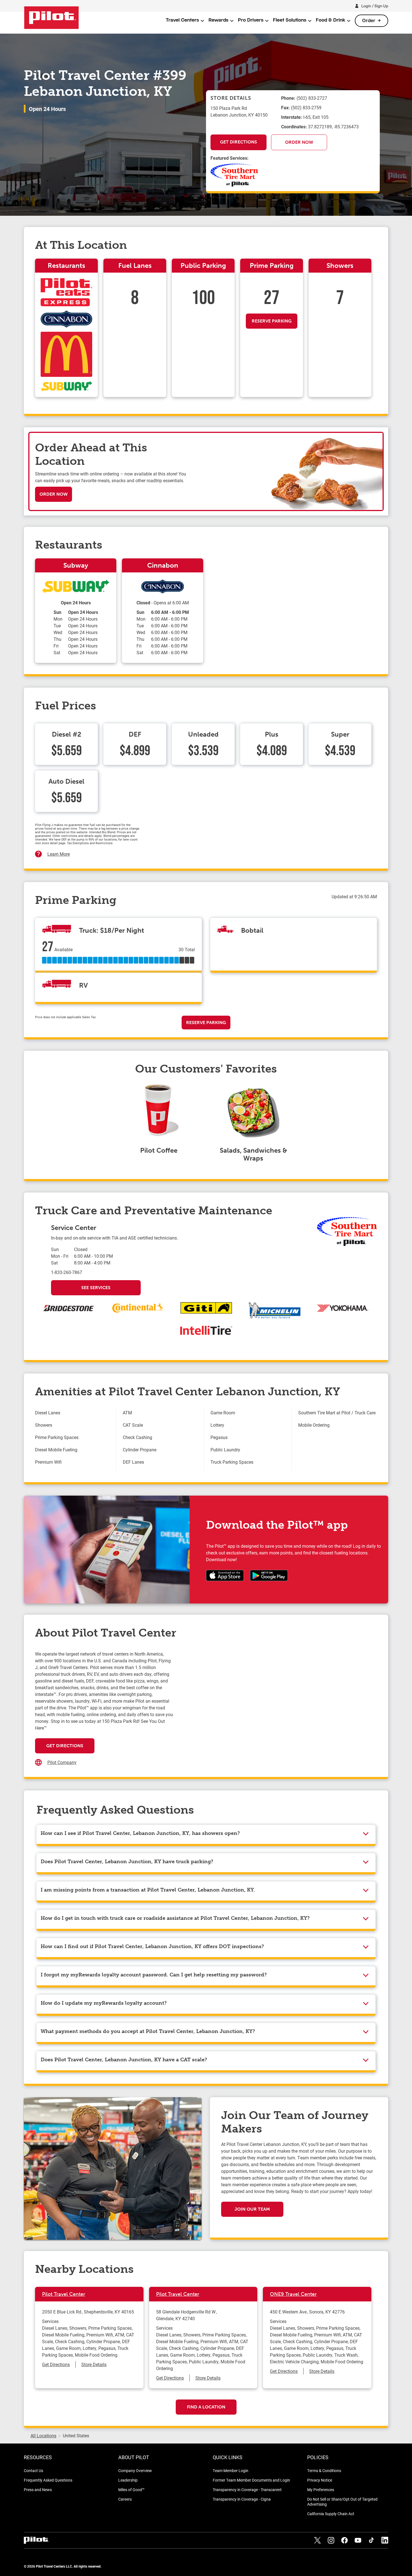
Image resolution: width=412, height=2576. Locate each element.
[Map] (275, 1707)
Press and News (38, 2490)
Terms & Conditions (324, 2471)
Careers (125, 2499)
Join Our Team (252, 2209)
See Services (96, 1288)
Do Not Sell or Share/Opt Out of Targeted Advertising (342, 2502)
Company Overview (135, 2471)
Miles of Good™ (131, 2490)
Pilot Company (62, 1762)
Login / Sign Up (375, 6)
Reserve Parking (272, 321)
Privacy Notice (320, 2480)
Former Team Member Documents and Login (251, 2480)
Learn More (59, 854)
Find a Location (206, 2407)
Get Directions (239, 142)
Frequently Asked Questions (48, 2480)
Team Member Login (231, 2471)
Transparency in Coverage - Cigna (242, 2499)
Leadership (128, 2480)
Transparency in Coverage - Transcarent (247, 2490)
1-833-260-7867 (67, 1272)
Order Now (299, 142)
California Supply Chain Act (331, 2514)
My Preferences (321, 2490)
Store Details (94, 2364)
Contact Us (33, 2471)
